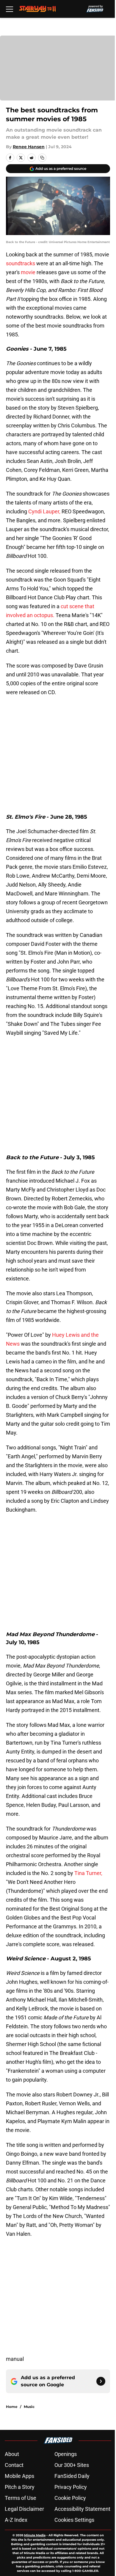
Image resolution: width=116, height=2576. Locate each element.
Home (12, 2407)
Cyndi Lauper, (44, 511)
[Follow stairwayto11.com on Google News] (101, 2381)
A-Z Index (16, 2520)
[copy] (42, 158)
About (12, 2454)
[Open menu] (10, 9)
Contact (14, 2465)
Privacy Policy (71, 2487)
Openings (66, 2454)
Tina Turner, (88, 1873)
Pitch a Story (20, 2487)
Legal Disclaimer (24, 2509)
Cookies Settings (74, 2520)
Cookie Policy (70, 2498)
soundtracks (21, 263)
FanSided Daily (72, 2476)
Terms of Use (21, 2498)
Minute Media (35, 2535)
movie (28, 272)
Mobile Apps (19, 2476)
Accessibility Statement (82, 2509)
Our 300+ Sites (72, 2465)
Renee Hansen (29, 147)
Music (29, 2407)
